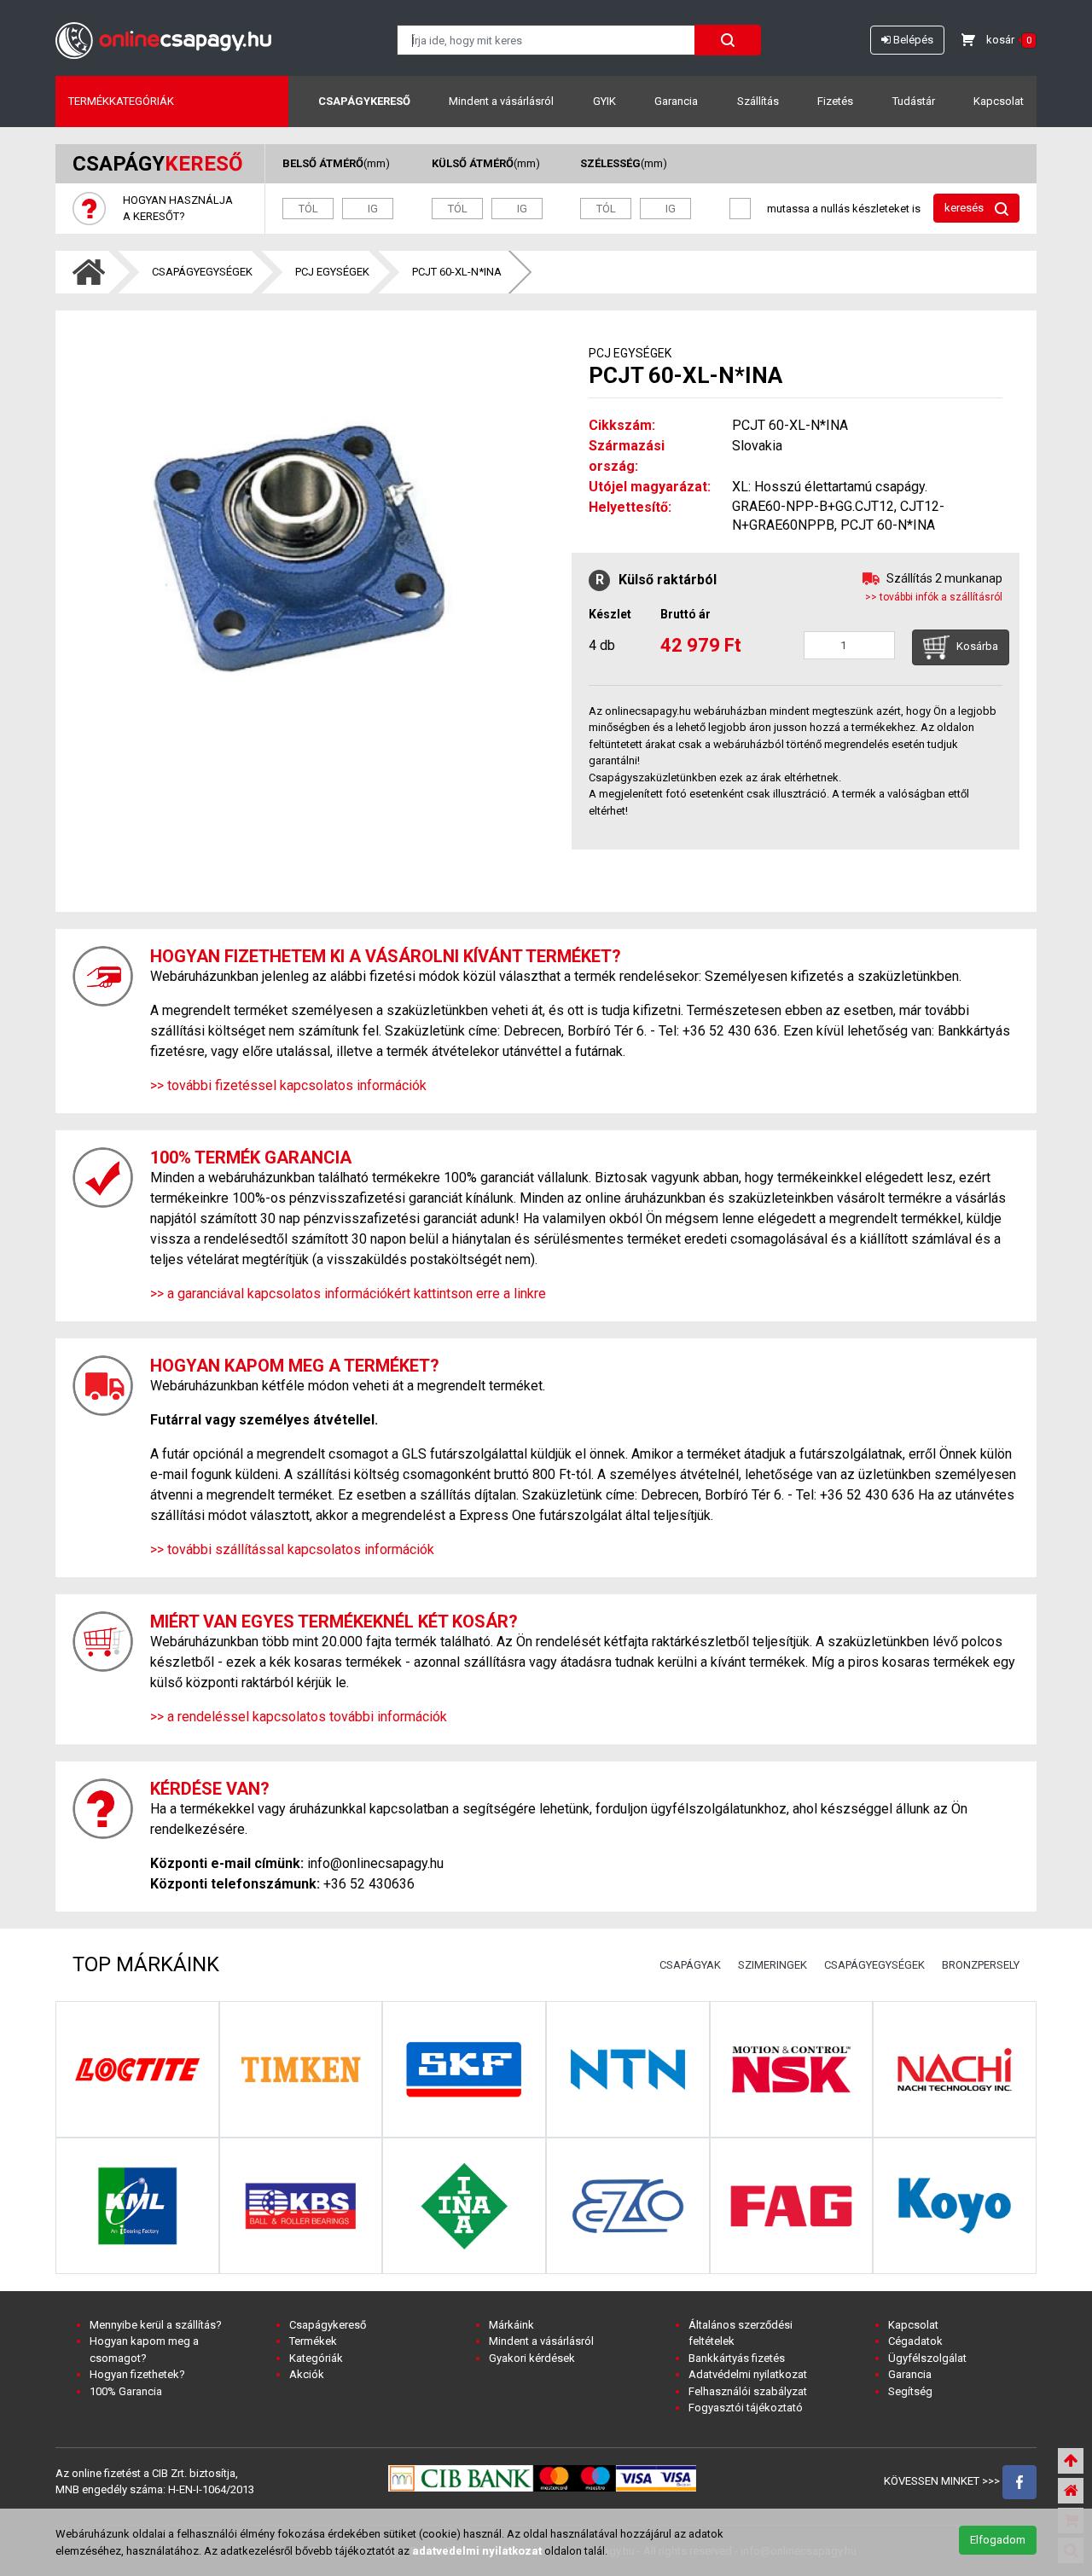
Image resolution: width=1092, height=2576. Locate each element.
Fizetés (835, 101)
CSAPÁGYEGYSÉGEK (202, 272)
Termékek (313, 2341)
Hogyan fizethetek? (137, 2374)
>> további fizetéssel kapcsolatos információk (288, 1085)
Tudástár (914, 101)
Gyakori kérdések (532, 2358)
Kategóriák (316, 2358)
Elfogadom (998, 2540)
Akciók (307, 2374)
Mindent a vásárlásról (501, 101)
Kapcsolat (999, 101)
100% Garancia (126, 2391)
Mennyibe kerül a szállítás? (156, 2325)
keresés (965, 208)
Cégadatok (915, 2341)
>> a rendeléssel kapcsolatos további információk (299, 1717)
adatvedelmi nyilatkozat (477, 2551)
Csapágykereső (364, 101)
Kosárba (976, 647)
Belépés (912, 40)
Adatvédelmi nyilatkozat (748, 2374)
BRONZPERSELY (981, 1965)
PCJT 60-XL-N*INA (457, 272)
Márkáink (511, 2325)
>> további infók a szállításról (934, 597)
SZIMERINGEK (773, 1965)
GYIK (604, 101)
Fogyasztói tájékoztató (746, 2408)
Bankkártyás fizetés (737, 2358)
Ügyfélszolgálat (927, 2358)
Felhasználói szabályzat (748, 2391)
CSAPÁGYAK (690, 1965)
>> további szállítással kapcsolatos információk (292, 1549)
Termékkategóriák (121, 101)
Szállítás (758, 101)
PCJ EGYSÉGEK (332, 272)
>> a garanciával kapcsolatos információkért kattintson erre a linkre (348, 1294)
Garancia (676, 101)
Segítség (910, 2391)
